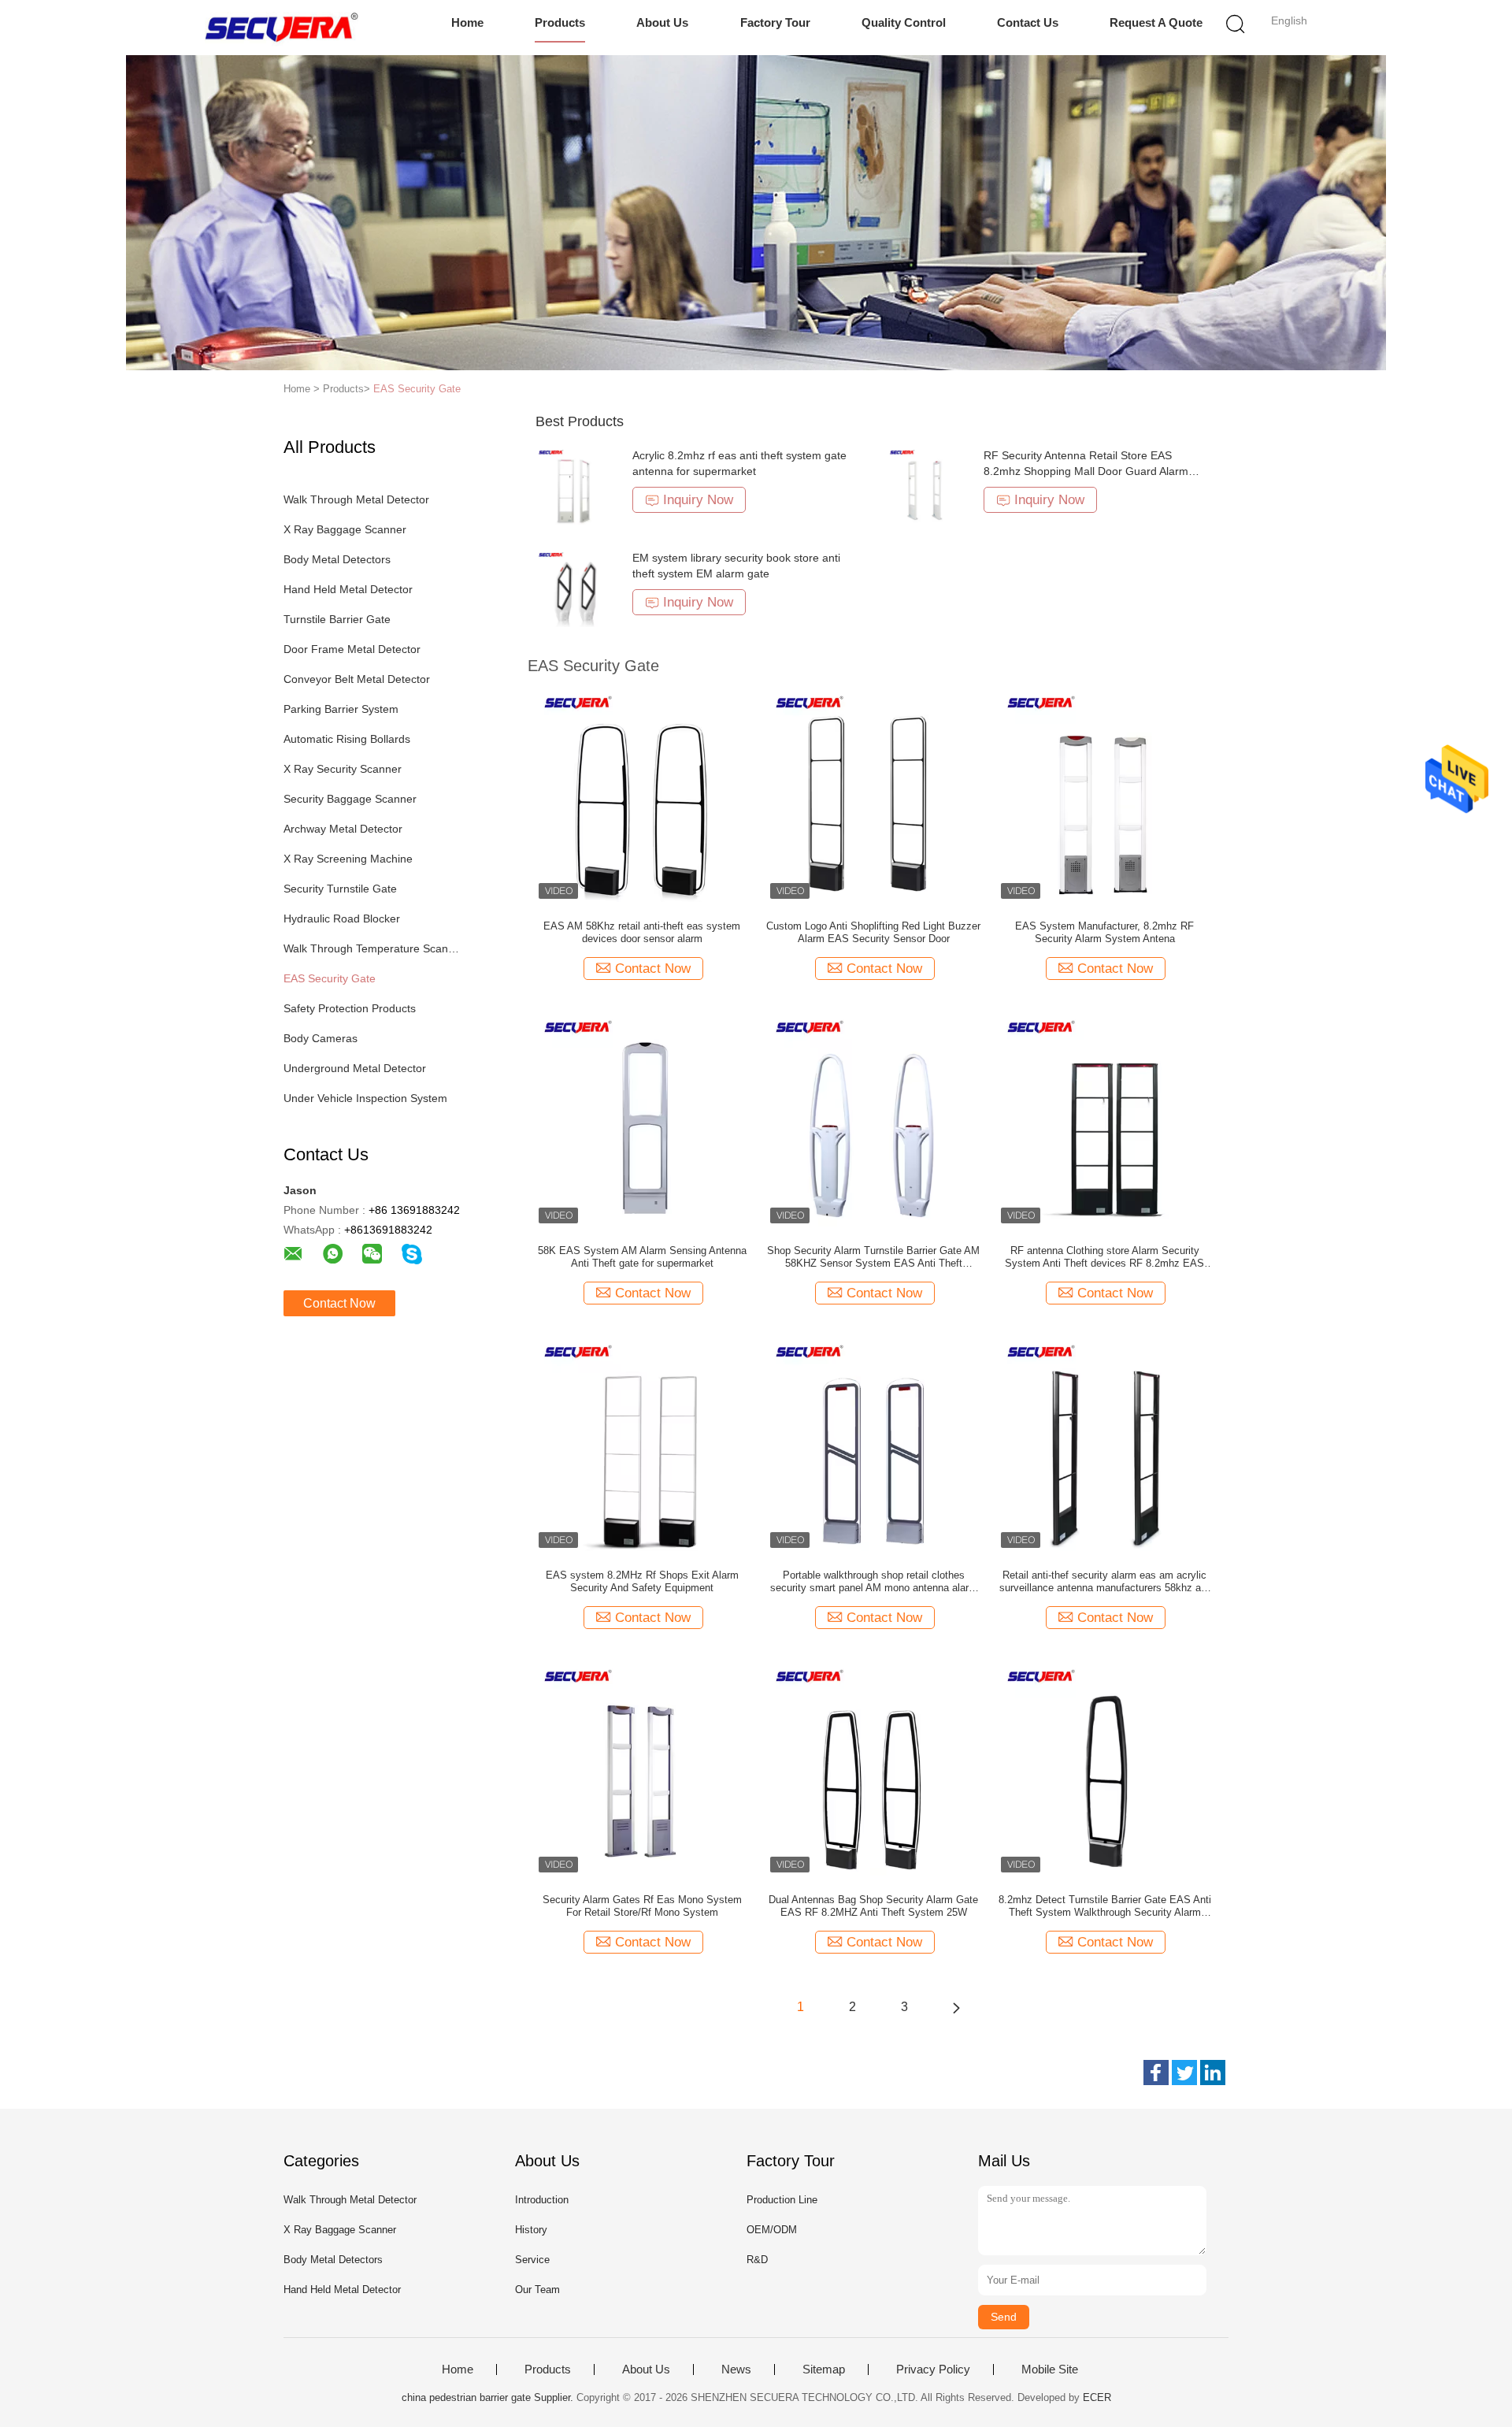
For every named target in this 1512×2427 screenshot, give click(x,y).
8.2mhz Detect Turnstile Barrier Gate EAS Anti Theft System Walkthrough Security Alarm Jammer (1105, 1906)
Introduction (542, 2200)
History (531, 2230)
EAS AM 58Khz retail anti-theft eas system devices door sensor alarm (642, 932)
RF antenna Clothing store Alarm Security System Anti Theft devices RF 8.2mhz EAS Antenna (1104, 1257)
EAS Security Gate (417, 389)
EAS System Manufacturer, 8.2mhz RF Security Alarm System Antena (1104, 932)
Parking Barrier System (341, 709)
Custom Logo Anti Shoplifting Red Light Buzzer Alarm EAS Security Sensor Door (873, 932)
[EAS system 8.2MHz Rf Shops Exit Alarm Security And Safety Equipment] (642, 1444)
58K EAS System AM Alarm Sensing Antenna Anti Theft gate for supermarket (642, 1257)
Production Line (782, 2200)
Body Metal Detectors (337, 559)
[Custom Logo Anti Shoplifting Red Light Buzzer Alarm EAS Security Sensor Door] (873, 795)
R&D (757, 2260)
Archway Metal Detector (343, 829)
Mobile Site (1050, 2369)
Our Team (537, 2290)
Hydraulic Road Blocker (342, 918)
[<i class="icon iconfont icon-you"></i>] (956, 2007)
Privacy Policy (933, 2369)
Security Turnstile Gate (340, 889)
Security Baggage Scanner (350, 799)
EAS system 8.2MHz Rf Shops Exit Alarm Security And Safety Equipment (642, 1581)
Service (532, 2260)
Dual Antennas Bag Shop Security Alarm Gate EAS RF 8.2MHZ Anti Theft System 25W (873, 1906)
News (736, 2369)
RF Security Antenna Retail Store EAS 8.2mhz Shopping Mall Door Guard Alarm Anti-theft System (1086, 471)
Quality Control (904, 22)
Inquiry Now (698, 500)
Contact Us (1028, 22)
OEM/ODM (772, 2230)
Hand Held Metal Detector (348, 589)
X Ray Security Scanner (343, 769)
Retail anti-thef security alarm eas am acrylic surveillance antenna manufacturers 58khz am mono (1104, 1582)
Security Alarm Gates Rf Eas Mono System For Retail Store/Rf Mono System (642, 1906)
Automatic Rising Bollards (347, 739)
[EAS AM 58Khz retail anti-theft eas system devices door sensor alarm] (642, 795)
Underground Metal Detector (355, 1068)
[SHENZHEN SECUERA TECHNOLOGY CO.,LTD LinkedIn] (1213, 2073)
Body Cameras (321, 1038)
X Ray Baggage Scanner (345, 529)
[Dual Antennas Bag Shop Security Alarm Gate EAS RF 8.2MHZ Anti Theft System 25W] (873, 1768)
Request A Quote (1156, 22)
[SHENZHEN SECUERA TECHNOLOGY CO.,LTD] (282, 28)
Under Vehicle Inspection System (365, 1098)
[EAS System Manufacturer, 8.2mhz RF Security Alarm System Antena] (1105, 795)
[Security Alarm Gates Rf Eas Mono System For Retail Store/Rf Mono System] (642, 1768)
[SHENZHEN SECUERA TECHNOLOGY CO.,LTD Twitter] (1184, 2073)
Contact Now (339, 1303)
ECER (1097, 2397)
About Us (662, 22)
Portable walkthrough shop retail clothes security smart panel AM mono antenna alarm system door (874, 1582)
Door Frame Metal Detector (352, 649)
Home (467, 22)
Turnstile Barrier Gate (337, 619)
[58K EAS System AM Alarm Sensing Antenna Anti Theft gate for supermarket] (642, 1119)
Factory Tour (775, 22)
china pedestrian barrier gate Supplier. (489, 2397)
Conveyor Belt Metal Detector (357, 679)
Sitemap (824, 2369)
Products (560, 22)
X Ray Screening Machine (348, 859)
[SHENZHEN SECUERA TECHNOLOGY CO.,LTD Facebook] (1156, 2073)
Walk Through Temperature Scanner (373, 948)
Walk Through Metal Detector (356, 499)
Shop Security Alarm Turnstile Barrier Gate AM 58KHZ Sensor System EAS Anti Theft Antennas (873, 1257)
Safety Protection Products (350, 1008)
